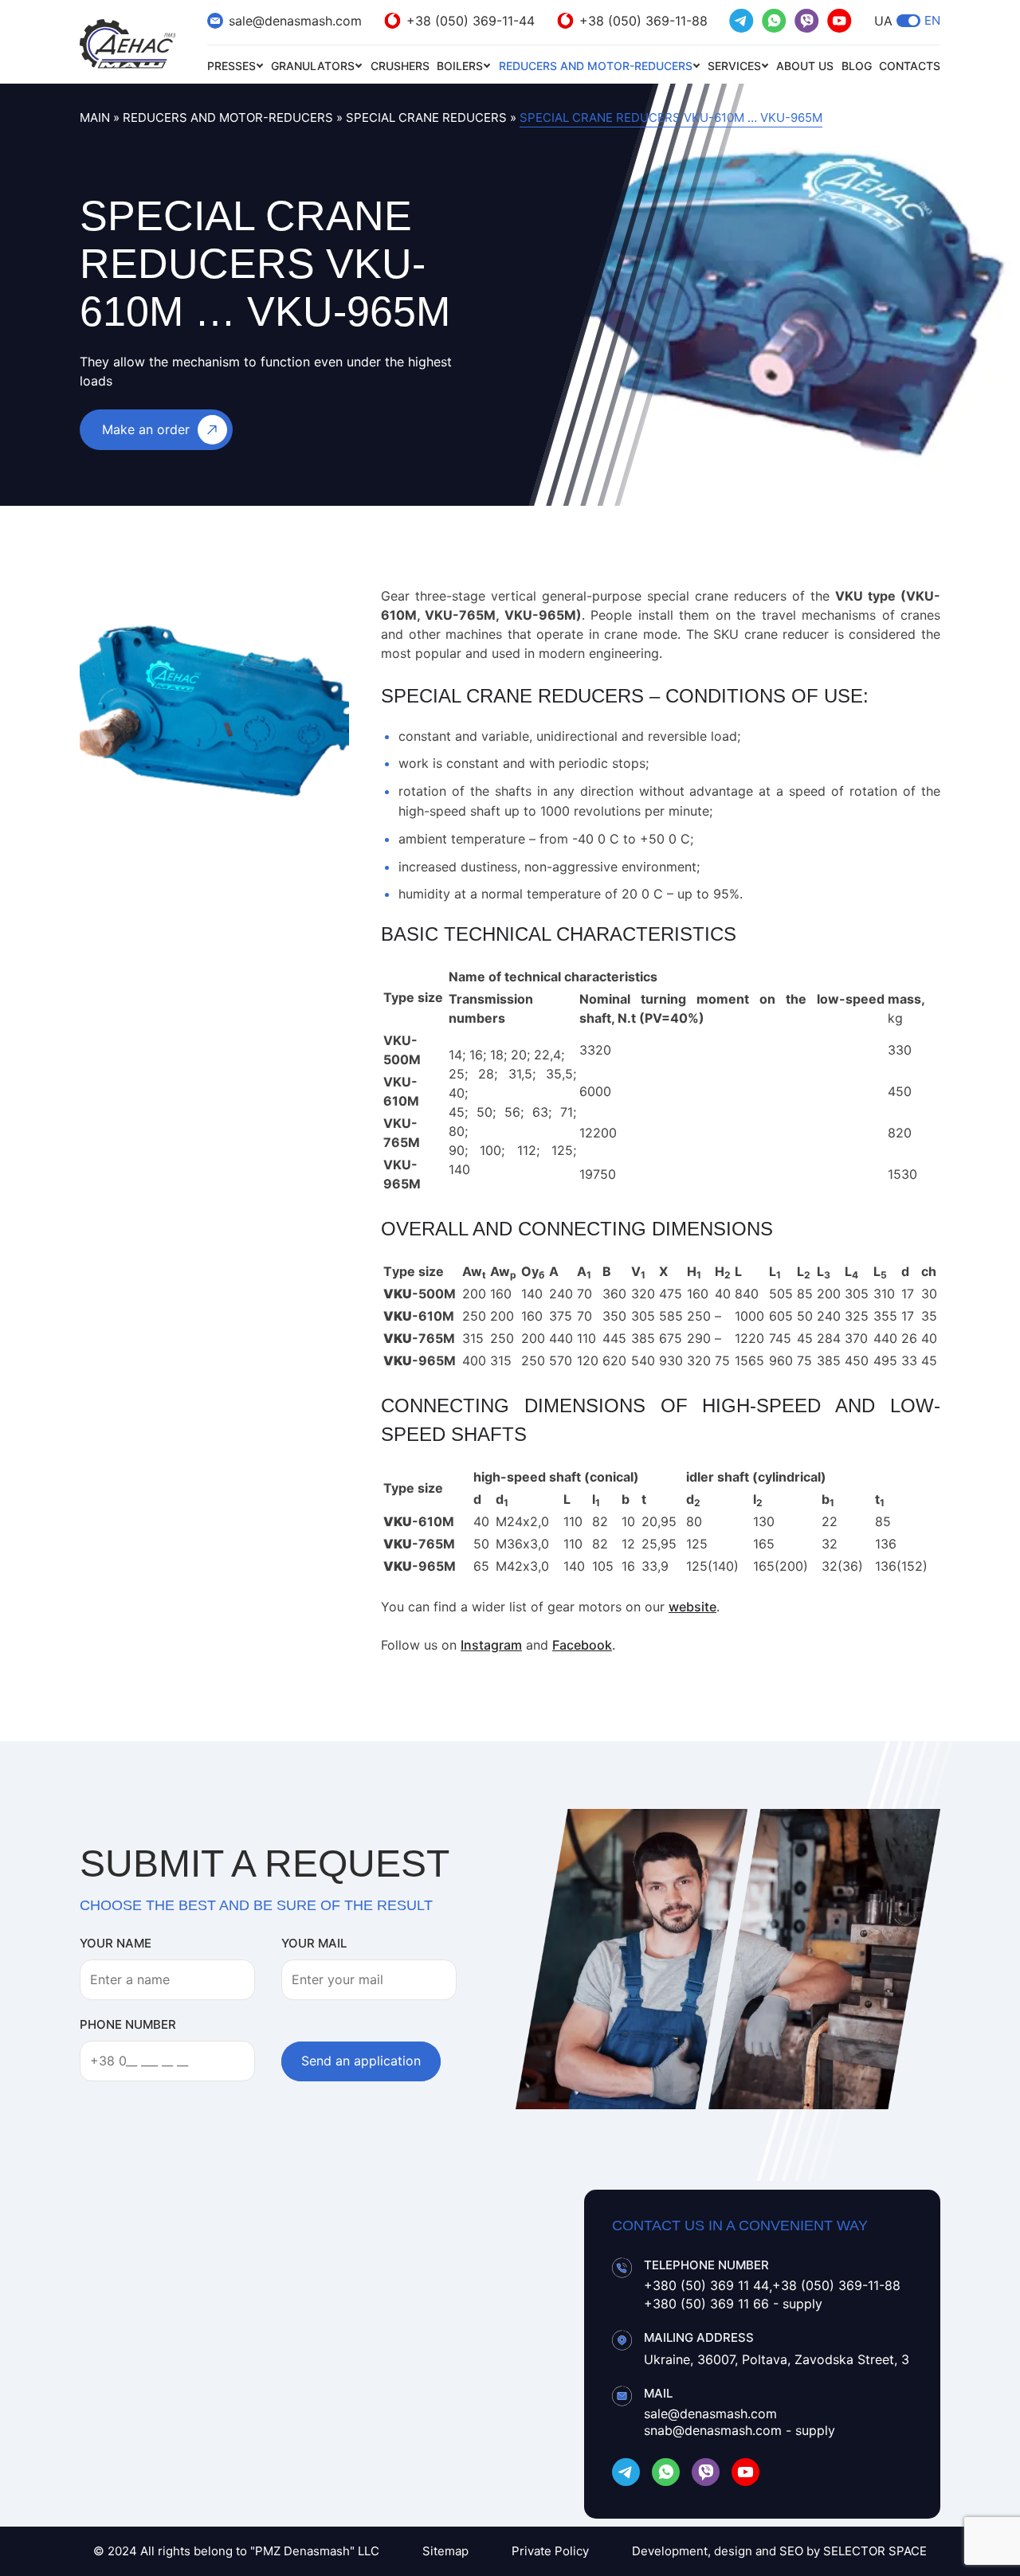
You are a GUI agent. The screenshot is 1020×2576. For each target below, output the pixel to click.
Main (95, 117)
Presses (231, 66)
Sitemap (445, 2551)
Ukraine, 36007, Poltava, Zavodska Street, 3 (777, 2359)
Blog (857, 66)
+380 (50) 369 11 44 (706, 2285)
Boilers (460, 66)
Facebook (582, 1645)
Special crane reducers (426, 117)
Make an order (146, 429)
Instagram (491, 1645)
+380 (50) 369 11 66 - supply (733, 2304)
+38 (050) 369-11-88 (643, 21)
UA (883, 21)
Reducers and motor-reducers (596, 66)
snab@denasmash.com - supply (739, 2430)
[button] (908, 21)
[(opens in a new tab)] (741, 21)
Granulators (313, 66)
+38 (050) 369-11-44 (471, 21)
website (692, 1607)
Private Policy (550, 2551)
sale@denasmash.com (295, 21)
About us (805, 66)
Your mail (314, 1943)
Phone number (128, 2024)
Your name (116, 1943)
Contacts (910, 66)
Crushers (400, 66)
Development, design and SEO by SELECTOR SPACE (779, 2551)
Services (734, 66)
